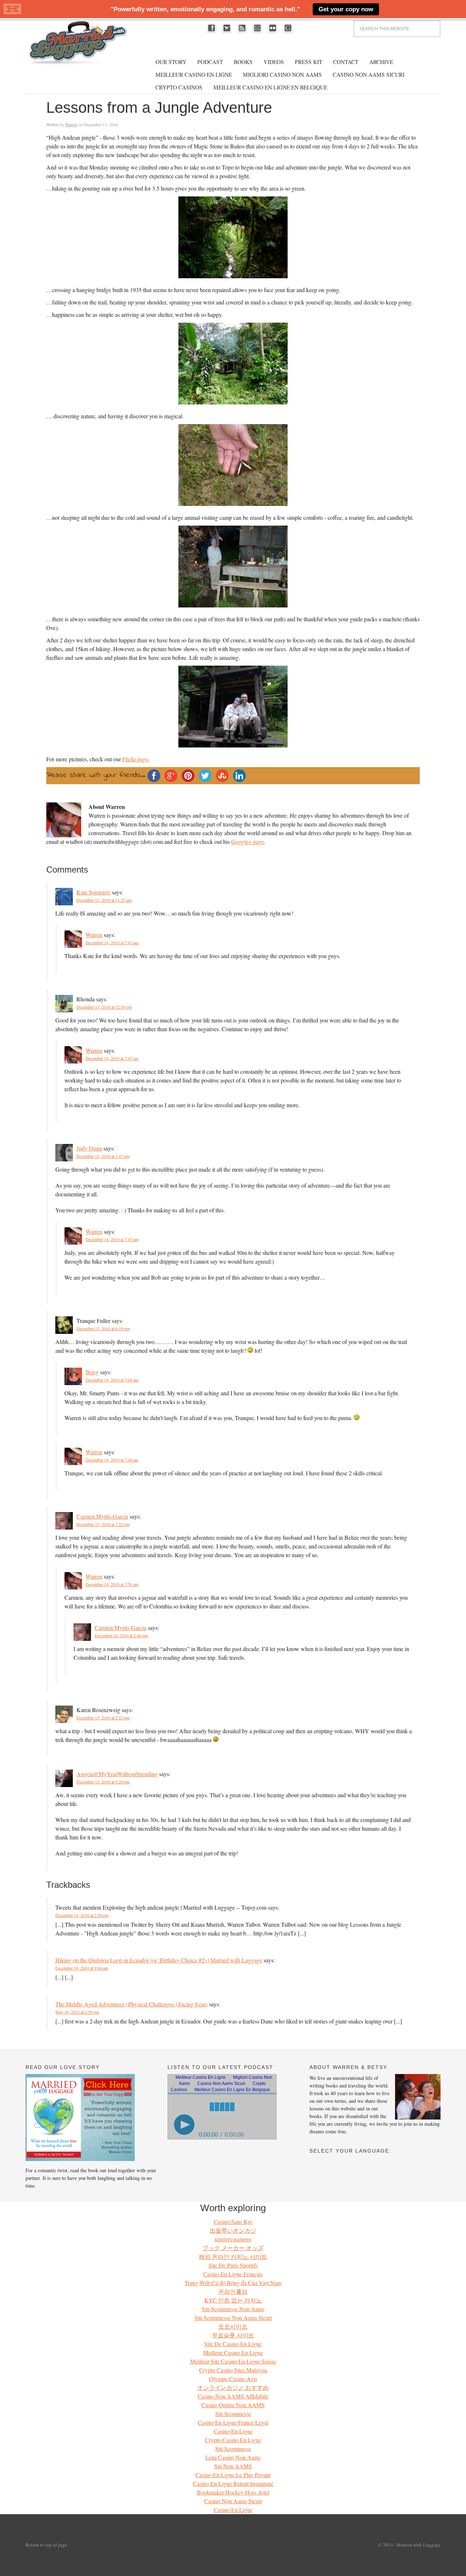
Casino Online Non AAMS (233, 2405)
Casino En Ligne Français (233, 2274)
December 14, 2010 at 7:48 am (112, 1460)
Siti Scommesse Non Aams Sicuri (233, 2318)
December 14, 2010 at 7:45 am (112, 1058)
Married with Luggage (80, 50)
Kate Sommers (93, 892)
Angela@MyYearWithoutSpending (117, 1774)
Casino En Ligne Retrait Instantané (233, 2483)
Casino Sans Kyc (233, 2222)
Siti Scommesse (233, 2414)
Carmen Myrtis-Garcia (102, 1516)
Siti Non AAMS (233, 2466)
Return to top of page (46, 2545)
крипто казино (233, 2239)
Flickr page (135, 759)
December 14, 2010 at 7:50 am (112, 1584)
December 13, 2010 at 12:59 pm (104, 1007)
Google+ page (248, 842)
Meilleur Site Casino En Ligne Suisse (233, 2361)
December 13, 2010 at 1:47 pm (103, 1156)
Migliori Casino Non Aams (282, 75)
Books (243, 62)
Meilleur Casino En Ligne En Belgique (270, 87)
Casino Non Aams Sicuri (369, 75)
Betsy (92, 1372)
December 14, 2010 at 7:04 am (112, 1380)
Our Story (171, 62)
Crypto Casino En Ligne (233, 2440)
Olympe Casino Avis (233, 2379)
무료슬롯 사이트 (233, 2335)
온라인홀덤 (233, 2291)
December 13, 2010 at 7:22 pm (103, 1524)
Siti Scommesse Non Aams (233, 2309)
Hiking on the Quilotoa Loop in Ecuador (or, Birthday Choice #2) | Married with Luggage (159, 1960)
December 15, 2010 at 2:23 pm (103, 1718)
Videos (274, 62)
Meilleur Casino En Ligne (194, 75)
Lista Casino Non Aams (233, 2457)
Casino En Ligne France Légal (233, 2422)
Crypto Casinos (179, 87)
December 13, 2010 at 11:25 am (104, 900)
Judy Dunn (89, 1148)
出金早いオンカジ (233, 2230)
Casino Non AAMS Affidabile (233, 2396)
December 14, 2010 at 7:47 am (112, 1239)
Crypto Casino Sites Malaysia (233, 2370)
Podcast (210, 62)
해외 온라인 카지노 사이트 (233, 2256)
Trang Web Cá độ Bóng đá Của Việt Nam (233, 2283)
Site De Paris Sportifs (233, 2265)
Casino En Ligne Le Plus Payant (233, 2475)
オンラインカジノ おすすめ (233, 2387)
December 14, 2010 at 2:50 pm (82, 1915)
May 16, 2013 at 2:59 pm (77, 2012)
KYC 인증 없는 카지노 (233, 2300)
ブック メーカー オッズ (233, 2248)
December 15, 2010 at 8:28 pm (103, 1782)
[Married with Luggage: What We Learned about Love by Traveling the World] (80, 2159)
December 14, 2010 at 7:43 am (112, 942)
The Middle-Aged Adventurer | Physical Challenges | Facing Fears (131, 2004)
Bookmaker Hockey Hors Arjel (233, 2492)
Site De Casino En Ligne (233, 2344)
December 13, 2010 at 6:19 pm (103, 1328)
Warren (71, 124)
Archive (381, 62)
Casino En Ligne (233, 2431)
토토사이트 (233, 2326)
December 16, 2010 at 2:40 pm (121, 1635)
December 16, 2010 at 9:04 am (82, 1968)
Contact (346, 62)
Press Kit (309, 62)
